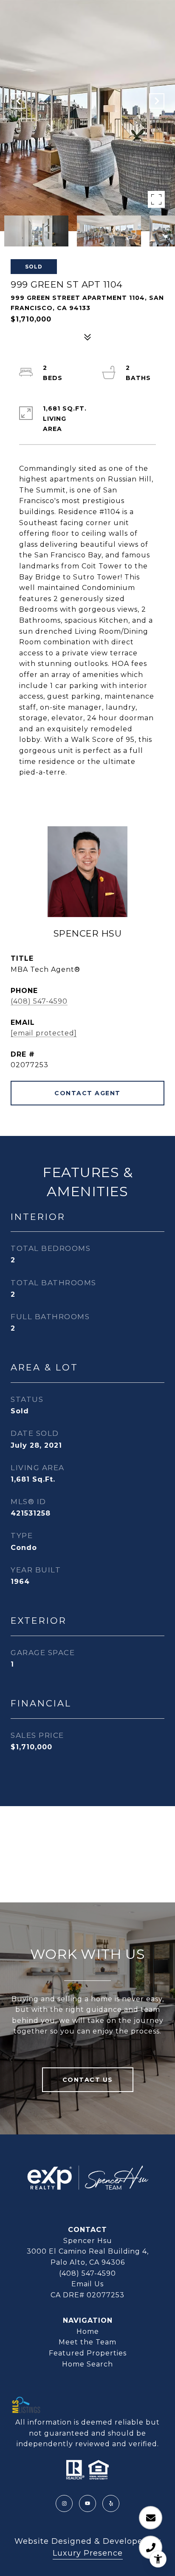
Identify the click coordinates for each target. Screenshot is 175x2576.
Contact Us (88, 2080)
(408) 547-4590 (39, 1001)
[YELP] (111, 2503)
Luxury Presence (88, 2553)
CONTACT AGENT (87, 1093)
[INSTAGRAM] (64, 2503)
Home (88, 2331)
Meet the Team (87, 2342)
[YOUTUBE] (87, 2503)
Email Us (87, 2284)
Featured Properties (88, 2353)
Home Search (87, 2364)
